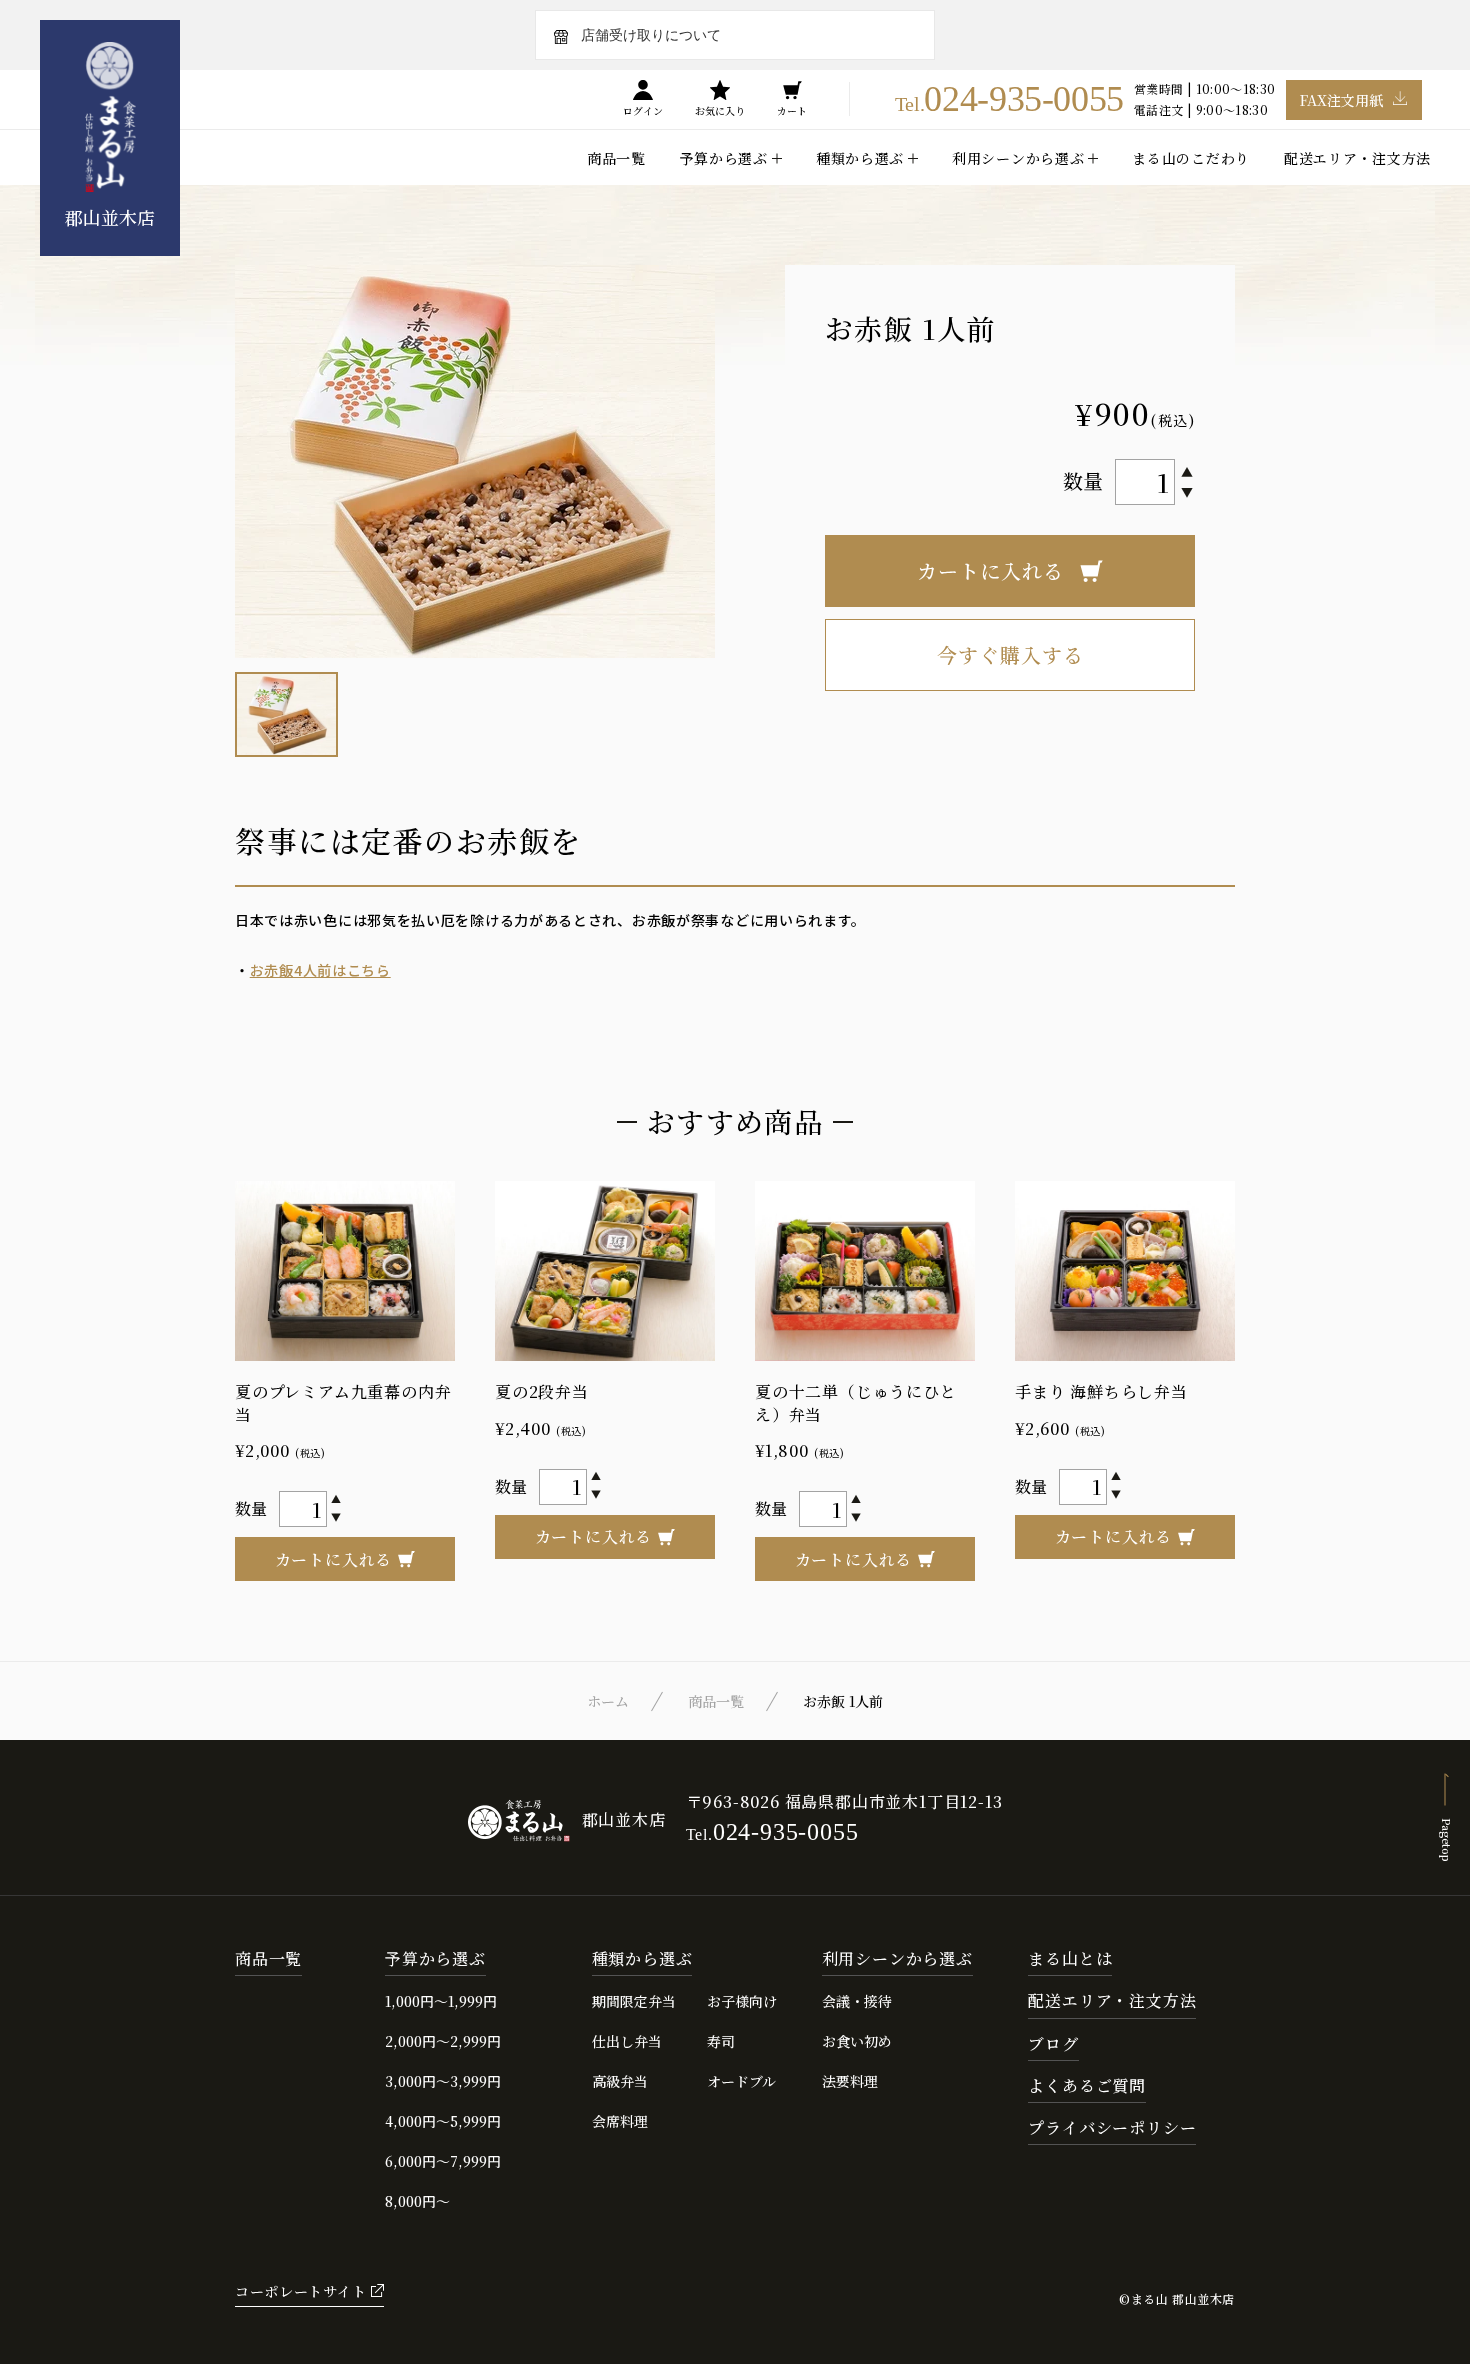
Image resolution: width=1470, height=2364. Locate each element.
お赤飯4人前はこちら (320, 970)
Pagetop (1446, 1839)
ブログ (1053, 2044)
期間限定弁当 (634, 2001)
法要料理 (850, 2081)
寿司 (721, 2041)
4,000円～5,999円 (443, 2121)
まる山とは (1070, 1959)
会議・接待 (857, 2001)
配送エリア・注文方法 (1357, 158)
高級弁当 (620, 2081)
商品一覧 (616, 158)
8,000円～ (417, 2201)
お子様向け (742, 2001)
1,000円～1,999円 (441, 2001)
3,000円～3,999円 (443, 2081)
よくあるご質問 (1087, 2086)
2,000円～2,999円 (443, 2041)
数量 (1083, 480)
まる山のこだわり (1191, 158)
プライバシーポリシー (1112, 2128)
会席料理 (620, 2121)
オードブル (741, 2081)
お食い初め (857, 2041)
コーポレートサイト (300, 2291)
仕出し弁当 (627, 2041)
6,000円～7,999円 (443, 2161)
